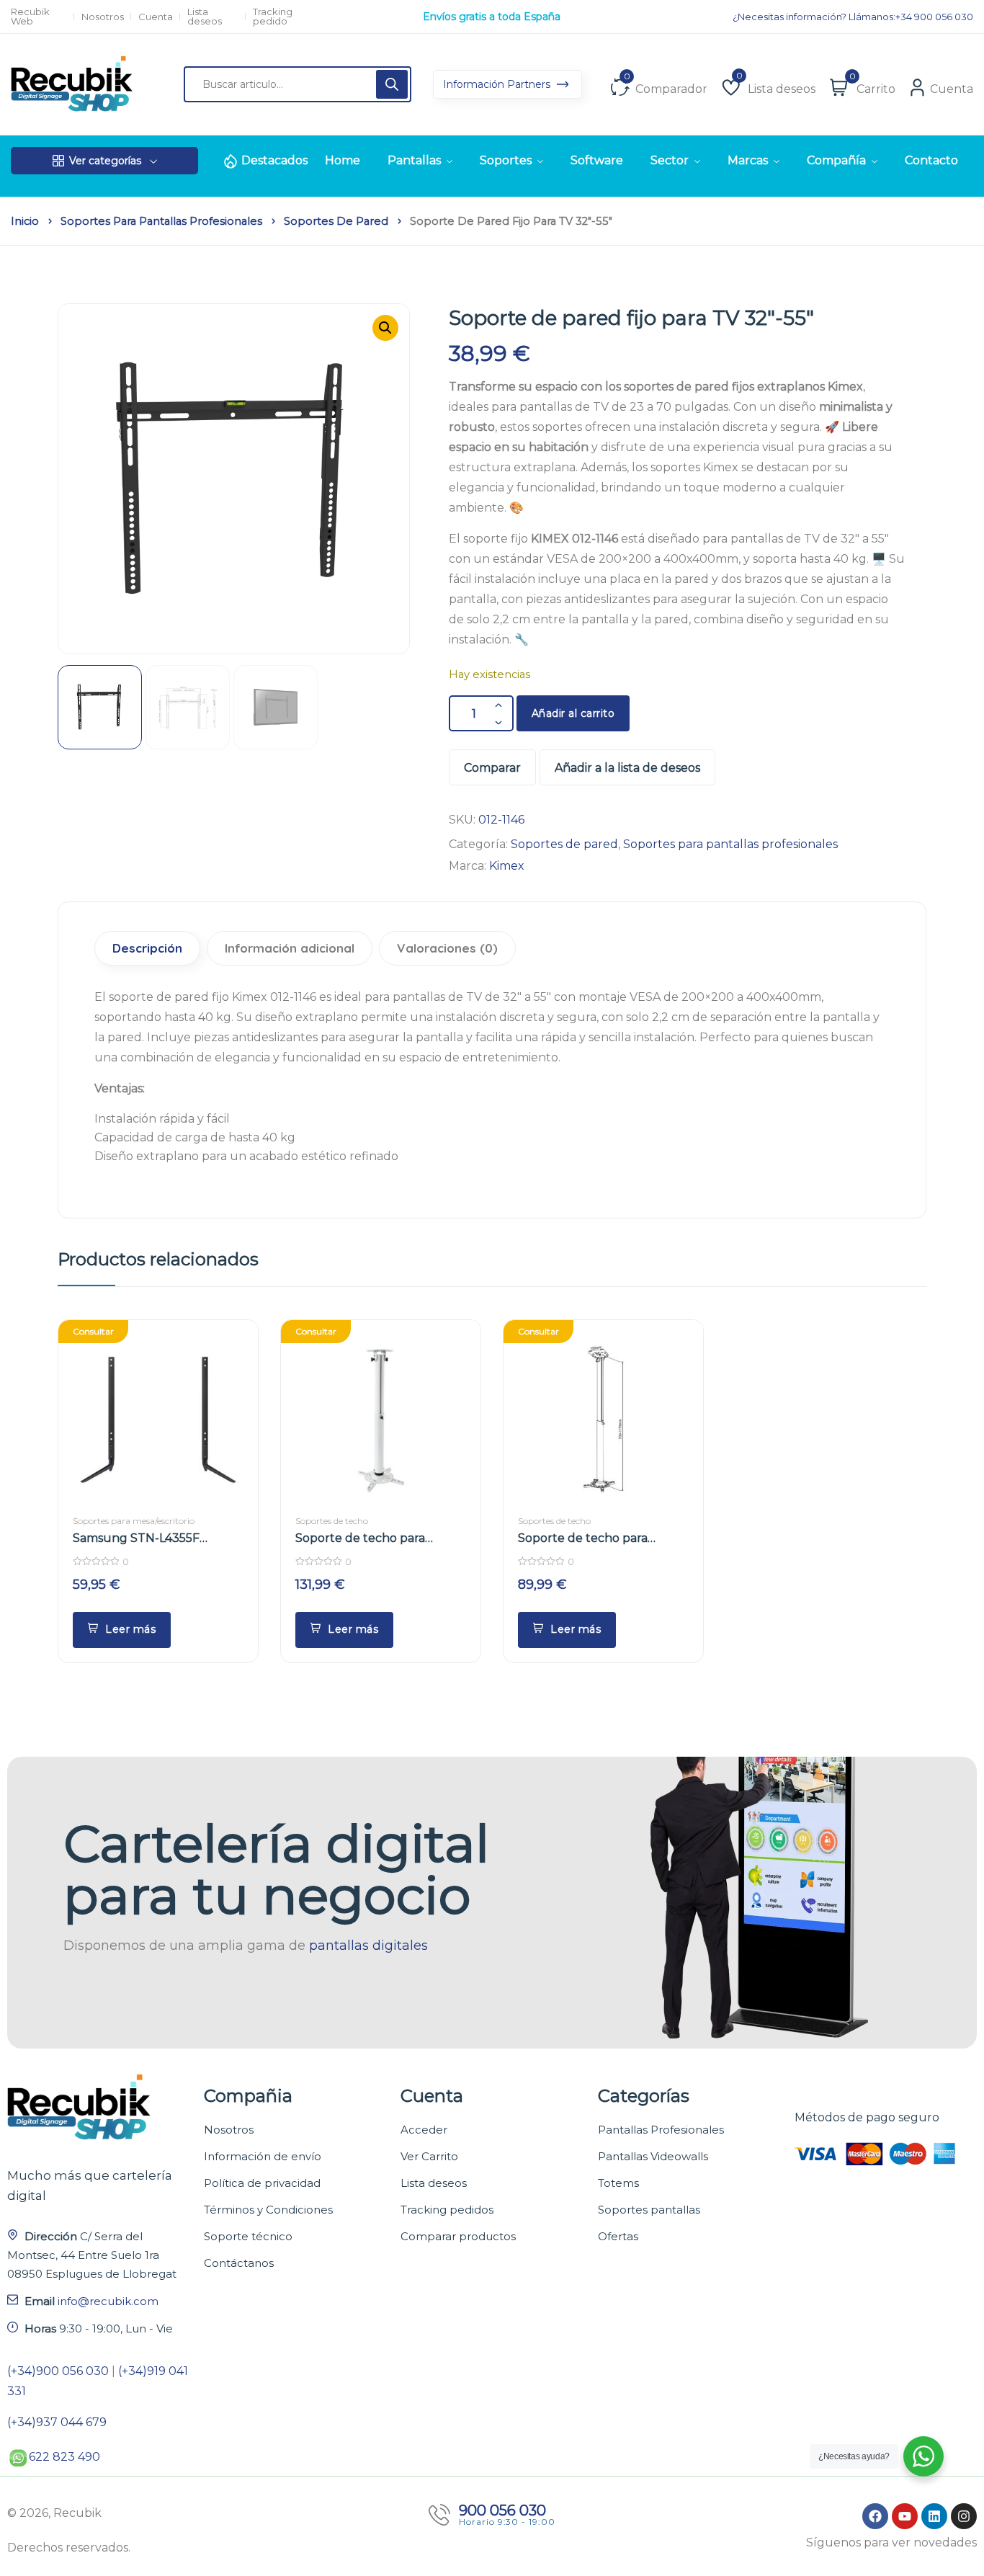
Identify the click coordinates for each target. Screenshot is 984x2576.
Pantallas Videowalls (653, 2156)
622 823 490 (64, 2457)
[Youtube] (905, 2516)
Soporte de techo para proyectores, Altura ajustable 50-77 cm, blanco (379, 1539)
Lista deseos (205, 17)
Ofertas (618, 2236)
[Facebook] (875, 2516)
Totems (618, 2183)
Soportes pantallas (649, 2210)
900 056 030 (502, 2510)
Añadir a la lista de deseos (627, 768)
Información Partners (498, 84)
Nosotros (103, 17)
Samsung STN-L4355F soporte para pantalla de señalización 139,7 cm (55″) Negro (147, 1539)
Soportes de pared (336, 221)
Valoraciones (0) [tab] (447, 948)
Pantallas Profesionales (661, 2130)
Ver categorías (105, 161)
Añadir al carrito (573, 713)
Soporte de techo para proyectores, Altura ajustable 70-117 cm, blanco (601, 1539)
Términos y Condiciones (268, 2210)
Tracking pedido (273, 17)
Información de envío (263, 2156)
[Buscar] (392, 84)
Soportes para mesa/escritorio (134, 1521)
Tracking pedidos (447, 2210)
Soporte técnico (248, 2236)
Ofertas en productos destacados (492, 17)
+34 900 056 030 (934, 17)
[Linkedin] (934, 2516)
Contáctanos (239, 2263)
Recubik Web (30, 17)
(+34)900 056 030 (58, 2371)
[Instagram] (964, 2516)
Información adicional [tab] (290, 948)
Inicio (25, 221)
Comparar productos (458, 2236)
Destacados (274, 160)
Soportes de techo (332, 1521)
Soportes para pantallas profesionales (161, 221)
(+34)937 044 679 (57, 2422)
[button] (385, 328)
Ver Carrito (429, 2156)
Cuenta (156, 17)
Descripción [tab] (147, 948)
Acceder (424, 2130)
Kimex (507, 866)
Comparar (492, 768)
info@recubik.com (108, 2301)
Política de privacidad (262, 2183)
